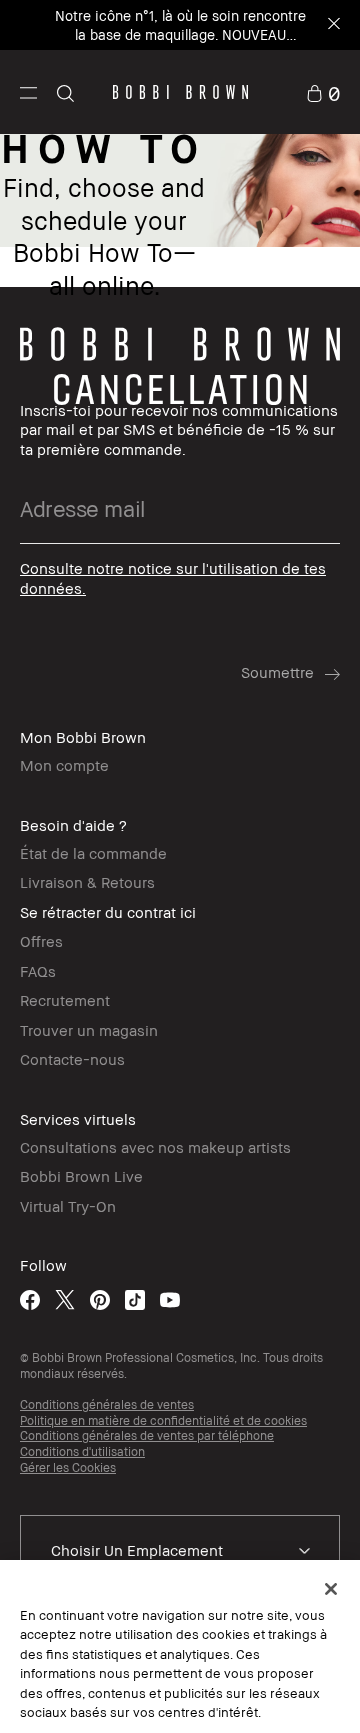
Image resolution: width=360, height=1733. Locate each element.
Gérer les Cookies (68, 1467)
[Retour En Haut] (323, 1322)
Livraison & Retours (87, 882)
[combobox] (180, 1551)
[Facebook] (30, 1299)
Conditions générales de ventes (107, 1404)
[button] (28, 92)
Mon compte (64, 765)
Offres (41, 941)
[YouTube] (170, 1299)
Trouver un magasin (89, 1030)
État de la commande (93, 853)
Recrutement (65, 1000)
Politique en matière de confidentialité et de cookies (163, 1420)
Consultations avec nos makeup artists (155, 1147)
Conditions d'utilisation (82, 1451)
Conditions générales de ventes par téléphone (147, 1435)
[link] (323, 91)
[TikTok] (135, 1299)
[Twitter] (65, 1299)
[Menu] (28, 91)
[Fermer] (331, 1589)
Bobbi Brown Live (81, 1176)
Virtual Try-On (68, 1206)
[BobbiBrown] (180, 92)
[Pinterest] (100, 1299)
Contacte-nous (72, 1059)
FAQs (38, 971)
